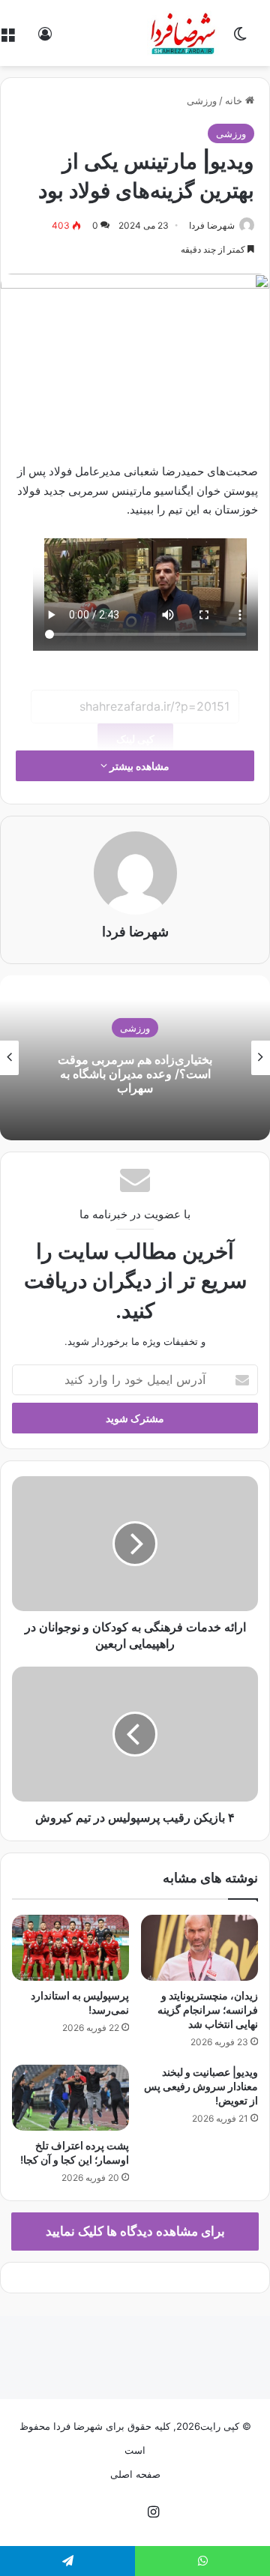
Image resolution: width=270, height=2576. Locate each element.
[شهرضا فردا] (184, 33)
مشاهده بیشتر (138, 766)
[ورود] (45, 39)
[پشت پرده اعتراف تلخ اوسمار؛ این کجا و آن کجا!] (70, 2098)
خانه (235, 100)
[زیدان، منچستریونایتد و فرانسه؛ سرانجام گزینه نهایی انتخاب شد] (199, 1948)
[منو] (7, 39)
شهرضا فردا (212, 225)
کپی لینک (135, 739)
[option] (135, 1058)
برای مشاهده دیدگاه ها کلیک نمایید (135, 2231)
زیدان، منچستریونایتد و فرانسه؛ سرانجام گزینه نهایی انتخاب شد (208, 2010)
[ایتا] (117, 2513)
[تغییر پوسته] (240, 39)
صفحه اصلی (135, 2474)
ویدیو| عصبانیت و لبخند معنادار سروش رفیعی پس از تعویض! (201, 2086)
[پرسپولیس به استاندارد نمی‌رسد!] (70, 1948)
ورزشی (202, 100)
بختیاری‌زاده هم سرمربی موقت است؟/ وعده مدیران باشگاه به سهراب (135, 1074)
